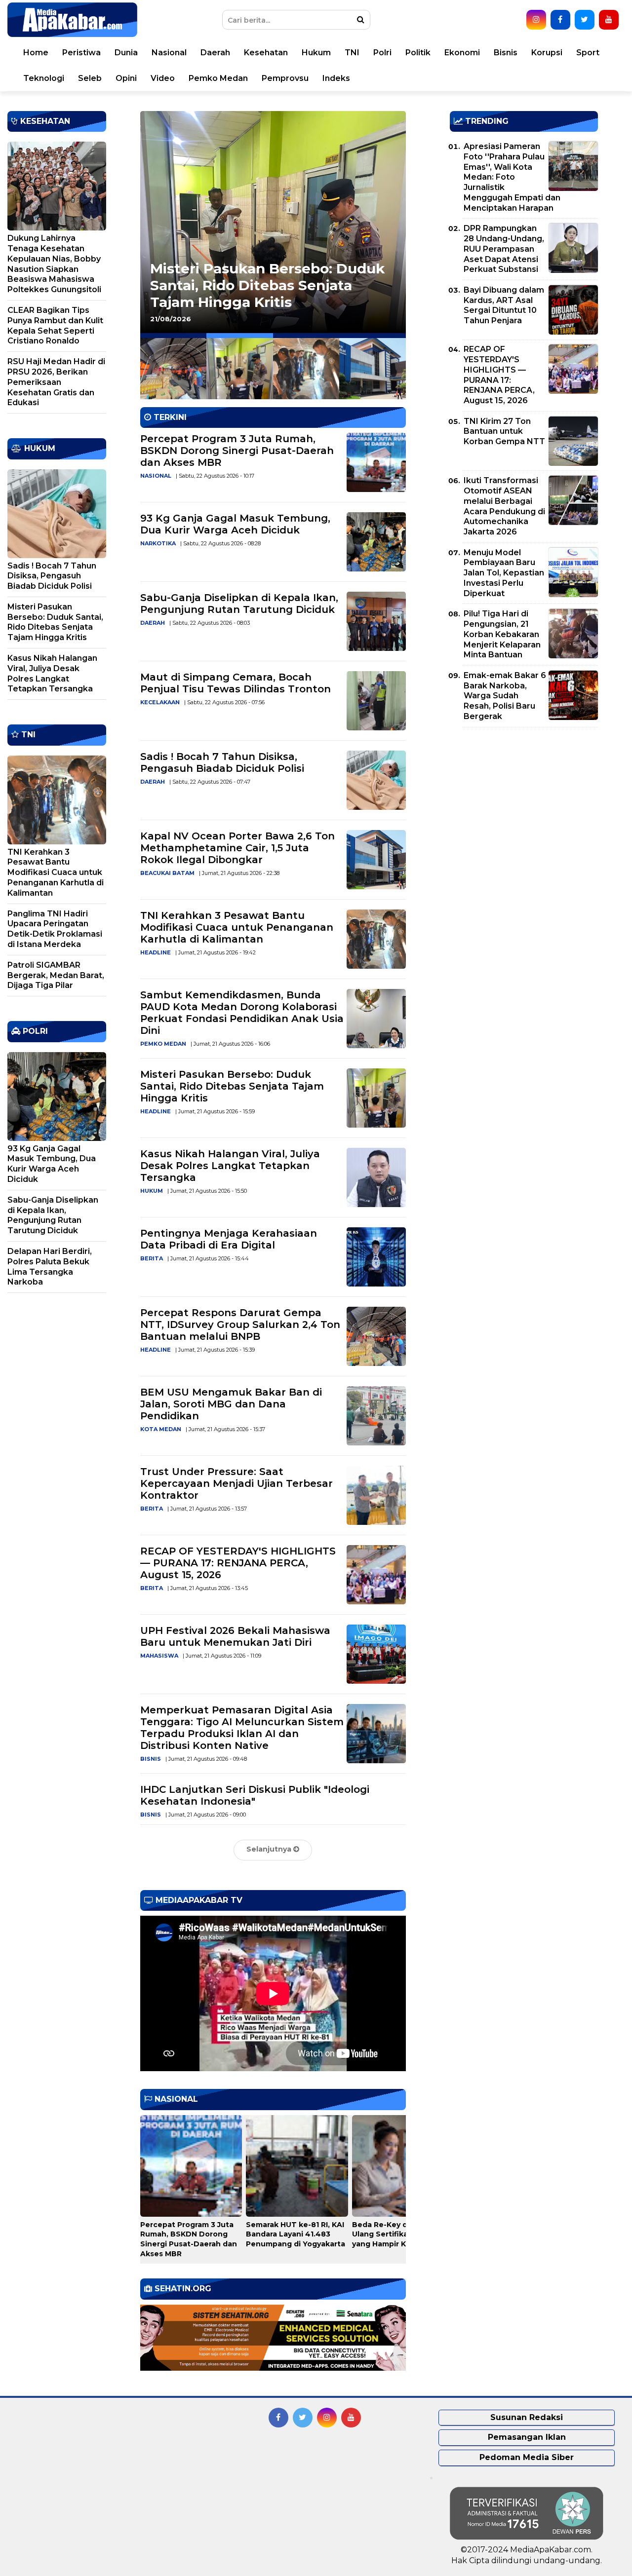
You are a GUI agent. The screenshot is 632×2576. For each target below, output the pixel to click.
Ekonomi (462, 53)
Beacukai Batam (167, 873)
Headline (156, 952)
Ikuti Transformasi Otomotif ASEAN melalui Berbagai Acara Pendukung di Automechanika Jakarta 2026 (504, 506)
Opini (126, 78)
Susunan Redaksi (527, 2417)
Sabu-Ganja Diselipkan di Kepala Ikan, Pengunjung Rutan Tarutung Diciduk (239, 604)
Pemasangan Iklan (527, 2437)
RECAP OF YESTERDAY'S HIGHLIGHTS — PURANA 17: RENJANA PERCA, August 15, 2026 (238, 1563)
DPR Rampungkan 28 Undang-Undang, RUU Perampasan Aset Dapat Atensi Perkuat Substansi (504, 249)
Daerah (215, 53)
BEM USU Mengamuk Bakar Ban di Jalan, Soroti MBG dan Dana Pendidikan (231, 1404)
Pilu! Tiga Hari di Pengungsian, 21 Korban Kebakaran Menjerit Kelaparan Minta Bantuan (502, 634)
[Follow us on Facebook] (560, 20)
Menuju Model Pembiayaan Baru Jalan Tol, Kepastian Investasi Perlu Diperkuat (504, 573)
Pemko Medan (218, 78)
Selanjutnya (270, 1849)
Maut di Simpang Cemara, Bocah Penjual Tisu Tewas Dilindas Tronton (236, 683)
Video (163, 78)
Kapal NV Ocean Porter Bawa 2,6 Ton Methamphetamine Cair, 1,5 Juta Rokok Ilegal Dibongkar (237, 848)
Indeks (336, 78)
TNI (352, 53)
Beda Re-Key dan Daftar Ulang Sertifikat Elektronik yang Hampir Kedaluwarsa (402, 2234)
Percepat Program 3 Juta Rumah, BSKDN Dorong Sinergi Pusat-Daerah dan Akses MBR (237, 451)
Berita (152, 1258)
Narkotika (158, 543)
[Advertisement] (524, 804)
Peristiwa (81, 53)
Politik (418, 53)
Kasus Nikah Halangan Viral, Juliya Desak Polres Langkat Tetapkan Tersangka (230, 1166)
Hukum (316, 53)
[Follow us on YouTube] (609, 20)
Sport (588, 53)
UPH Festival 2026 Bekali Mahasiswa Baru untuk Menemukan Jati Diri (235, 1636)
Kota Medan (161, 1429)
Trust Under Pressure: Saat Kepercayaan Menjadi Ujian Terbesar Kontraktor (237, 1483)
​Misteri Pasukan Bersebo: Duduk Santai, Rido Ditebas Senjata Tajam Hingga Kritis (232, 1086)
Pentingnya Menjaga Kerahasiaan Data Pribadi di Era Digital (229, 1239)
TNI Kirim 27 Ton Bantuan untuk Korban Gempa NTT (504, 432)
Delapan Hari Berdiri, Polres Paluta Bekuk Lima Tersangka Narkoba (50, 1267)
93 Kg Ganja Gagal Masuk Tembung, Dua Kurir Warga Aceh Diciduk (235, 524)
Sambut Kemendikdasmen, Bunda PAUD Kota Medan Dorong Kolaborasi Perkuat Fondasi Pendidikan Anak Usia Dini (242, 1013)
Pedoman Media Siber (527, 2457)
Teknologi (44, 78)
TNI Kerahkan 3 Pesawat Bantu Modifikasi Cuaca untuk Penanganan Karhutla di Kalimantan (237, 927)
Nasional (169, 53)
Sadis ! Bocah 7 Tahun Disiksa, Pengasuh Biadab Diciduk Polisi (222, 762)
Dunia (126, 53)
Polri (382, 53)
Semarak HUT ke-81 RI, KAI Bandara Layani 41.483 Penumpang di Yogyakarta (296, 2234)
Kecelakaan (160, 702)
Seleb (90, 78)
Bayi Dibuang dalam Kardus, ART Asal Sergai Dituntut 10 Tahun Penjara (504, 305)
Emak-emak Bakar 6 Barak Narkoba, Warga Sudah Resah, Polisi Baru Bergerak (505, 696)
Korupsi (547, 53)
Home (36, 53)
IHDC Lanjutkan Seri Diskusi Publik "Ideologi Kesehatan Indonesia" (255, 1795)
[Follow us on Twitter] (585, 20)
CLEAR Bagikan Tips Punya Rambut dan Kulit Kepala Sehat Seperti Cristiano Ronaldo (55, 325)
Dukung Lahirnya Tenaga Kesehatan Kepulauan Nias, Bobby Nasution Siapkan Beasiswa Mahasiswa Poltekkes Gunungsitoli (54, 264)
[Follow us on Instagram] (536, 20)
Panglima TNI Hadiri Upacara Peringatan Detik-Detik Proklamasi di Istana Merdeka (55, 929)
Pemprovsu (285, 78)
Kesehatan (266, 53)
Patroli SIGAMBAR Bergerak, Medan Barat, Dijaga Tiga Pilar (56, 975)
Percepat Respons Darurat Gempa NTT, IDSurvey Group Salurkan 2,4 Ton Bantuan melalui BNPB (271, 277)
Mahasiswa (159, 1656)
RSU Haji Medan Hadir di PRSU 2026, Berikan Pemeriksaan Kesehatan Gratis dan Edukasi (56, 382)
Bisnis (506, 53)
